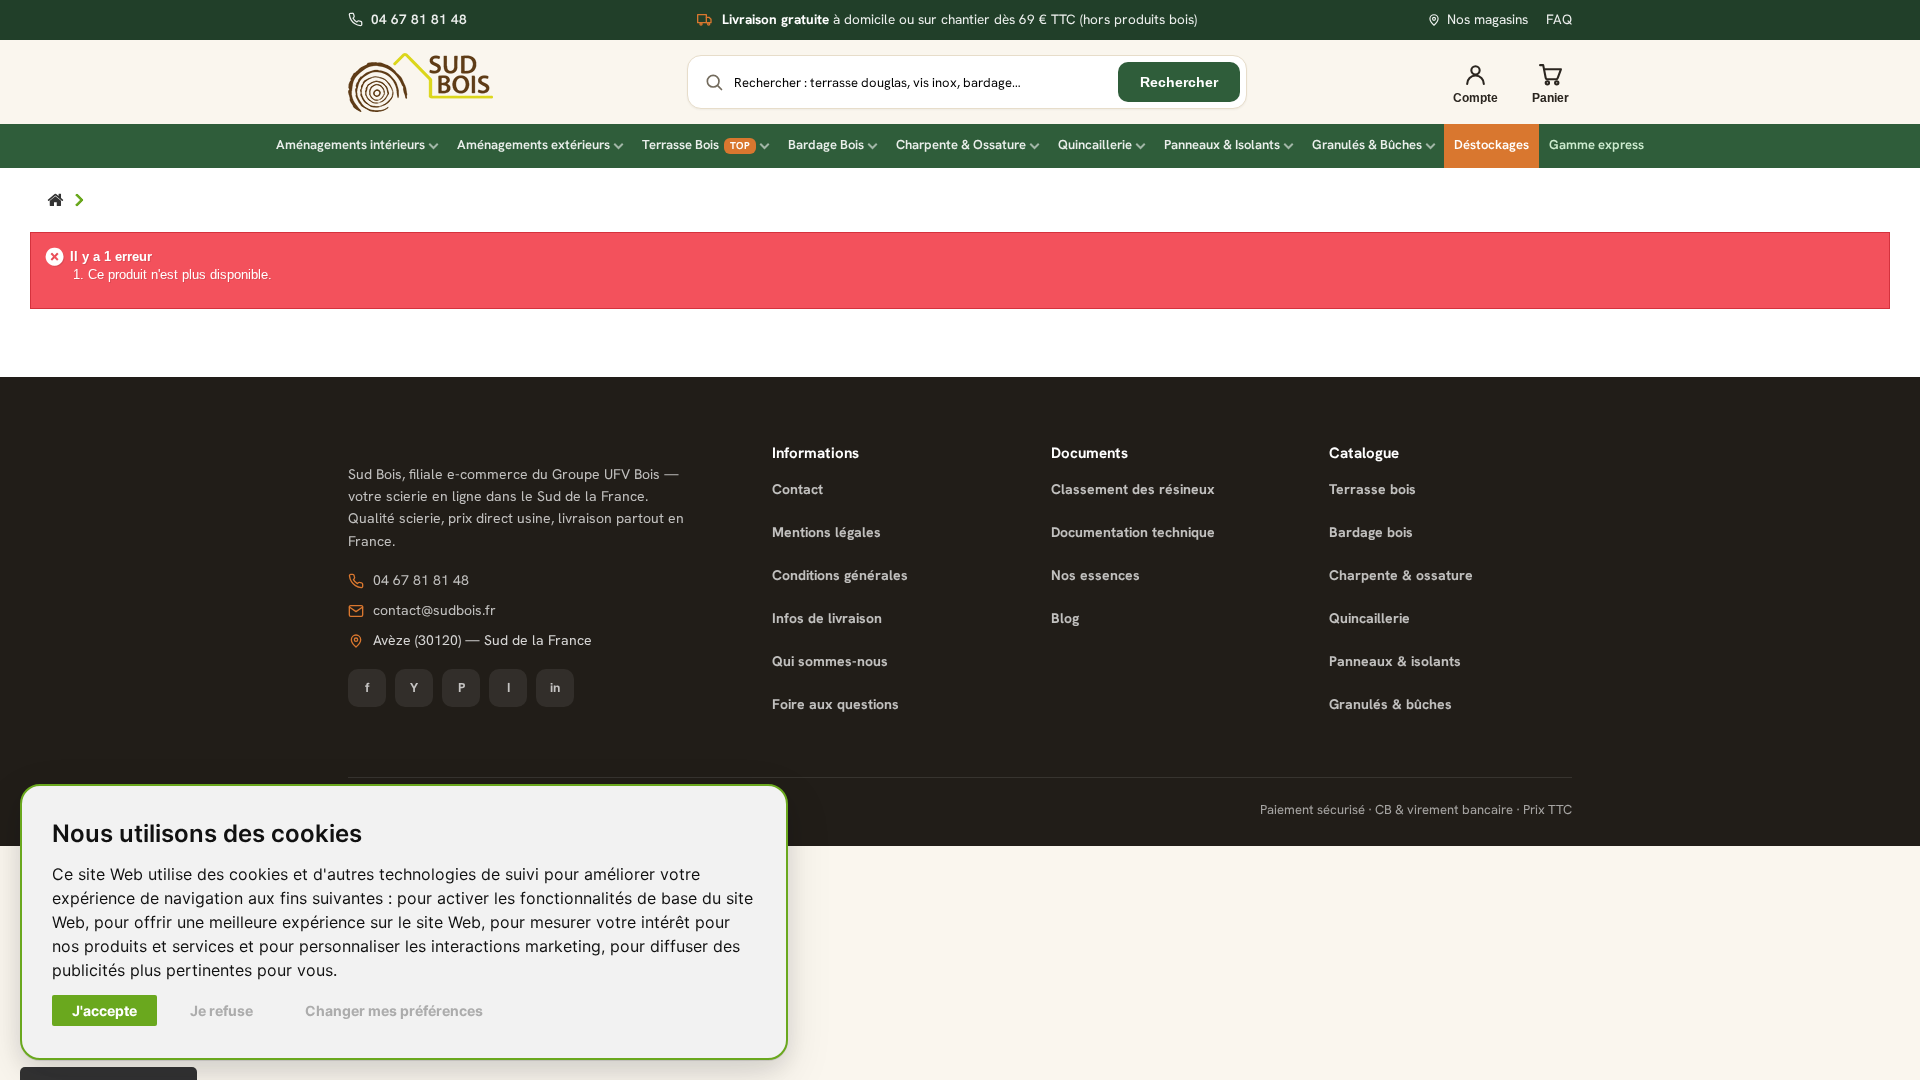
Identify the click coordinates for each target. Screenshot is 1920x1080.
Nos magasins (1487, 19)
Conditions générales (840, 575)
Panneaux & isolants (1395, 661)
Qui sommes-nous (830, 661)
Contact (797, 489)
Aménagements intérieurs (350, 144)
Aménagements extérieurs (533, 144)
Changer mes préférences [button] (394, 1010)
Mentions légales (826, 532)
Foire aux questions (835, 704)
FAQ (1559, 19)
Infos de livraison (827, 618)
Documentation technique (1133, 532)
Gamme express (1596, 144)
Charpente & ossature (1401, 575)
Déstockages (1491, 144)
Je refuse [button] (221, 1010)
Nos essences (1095, 575)
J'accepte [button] (104, 1010)
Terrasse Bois (696, 144)
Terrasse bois (1372, 489)
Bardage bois (1371, 532)
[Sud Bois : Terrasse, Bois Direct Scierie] (420, 82)
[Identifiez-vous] (1475, 82)
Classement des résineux (1133, 489)
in (555, 687)
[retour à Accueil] (55, 201)
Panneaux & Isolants (1222, 144)
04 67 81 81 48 (419, 19)
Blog (1065, 618)
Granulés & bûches (1390, 704)
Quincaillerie (1095, 144)
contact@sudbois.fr (434, 610)
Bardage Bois (826, 144)
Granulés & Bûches (1367, 144)
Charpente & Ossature (961, 144)
